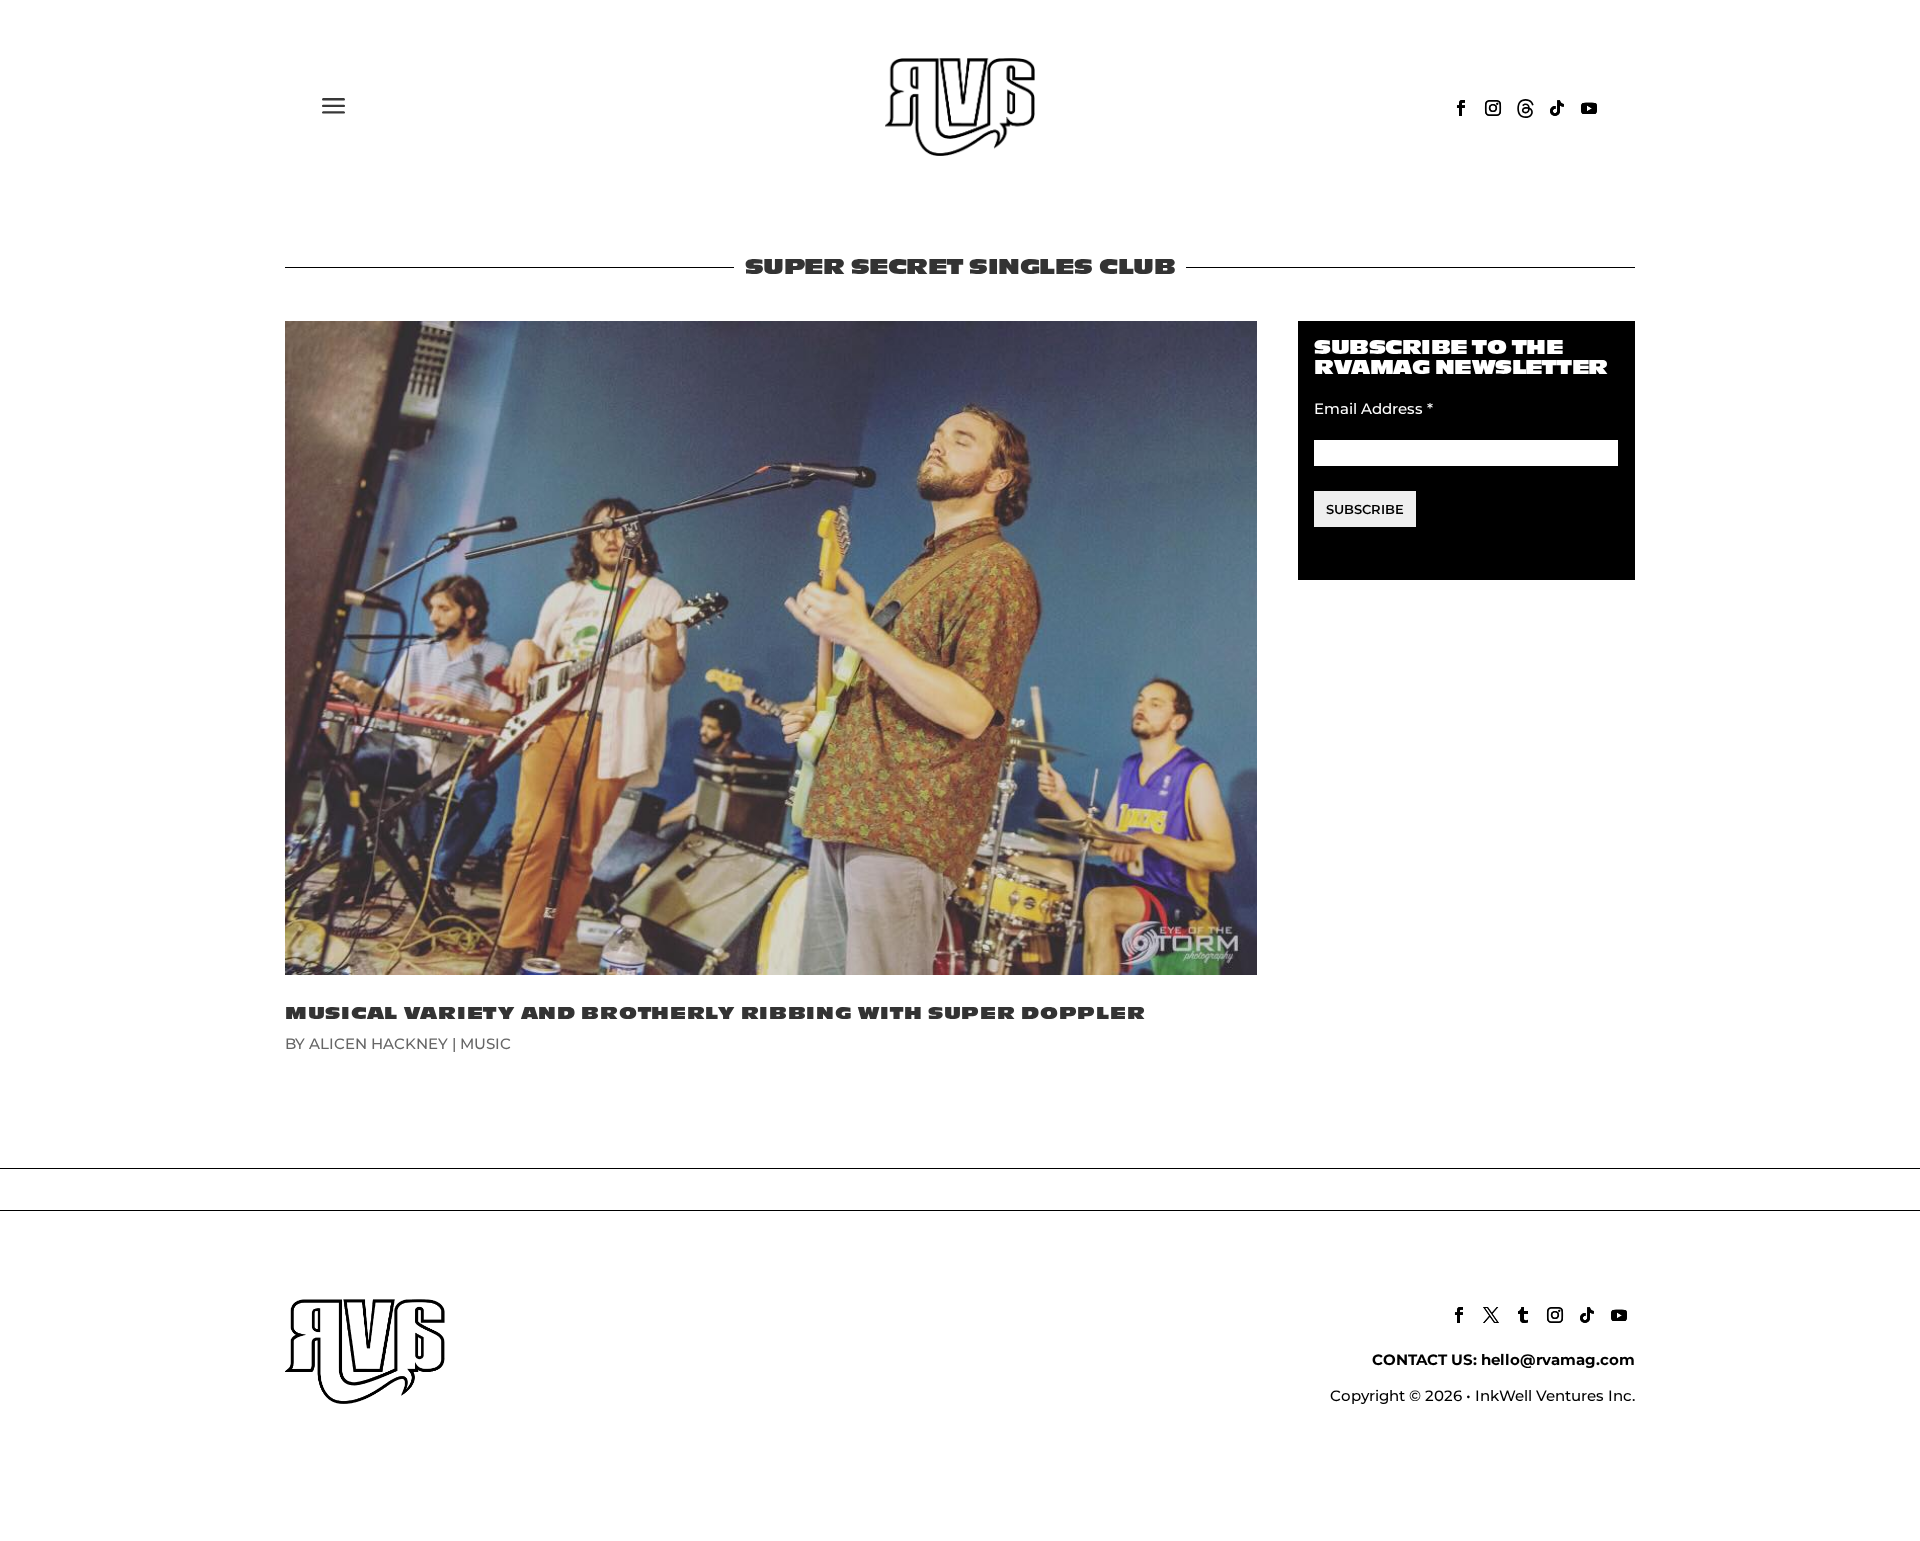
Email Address (1373, 408)
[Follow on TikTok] (1557, 108)
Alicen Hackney (378, 1043)
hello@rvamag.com (1558, 1359)
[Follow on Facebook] (1461, 108)
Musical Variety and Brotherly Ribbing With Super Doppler (715, 1013)
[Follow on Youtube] (1589, 108)
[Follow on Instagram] (1493, 108)
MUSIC (485, 1043)
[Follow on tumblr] (1523, 1315)
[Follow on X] (1491, 1315)
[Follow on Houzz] (1525, 108)
